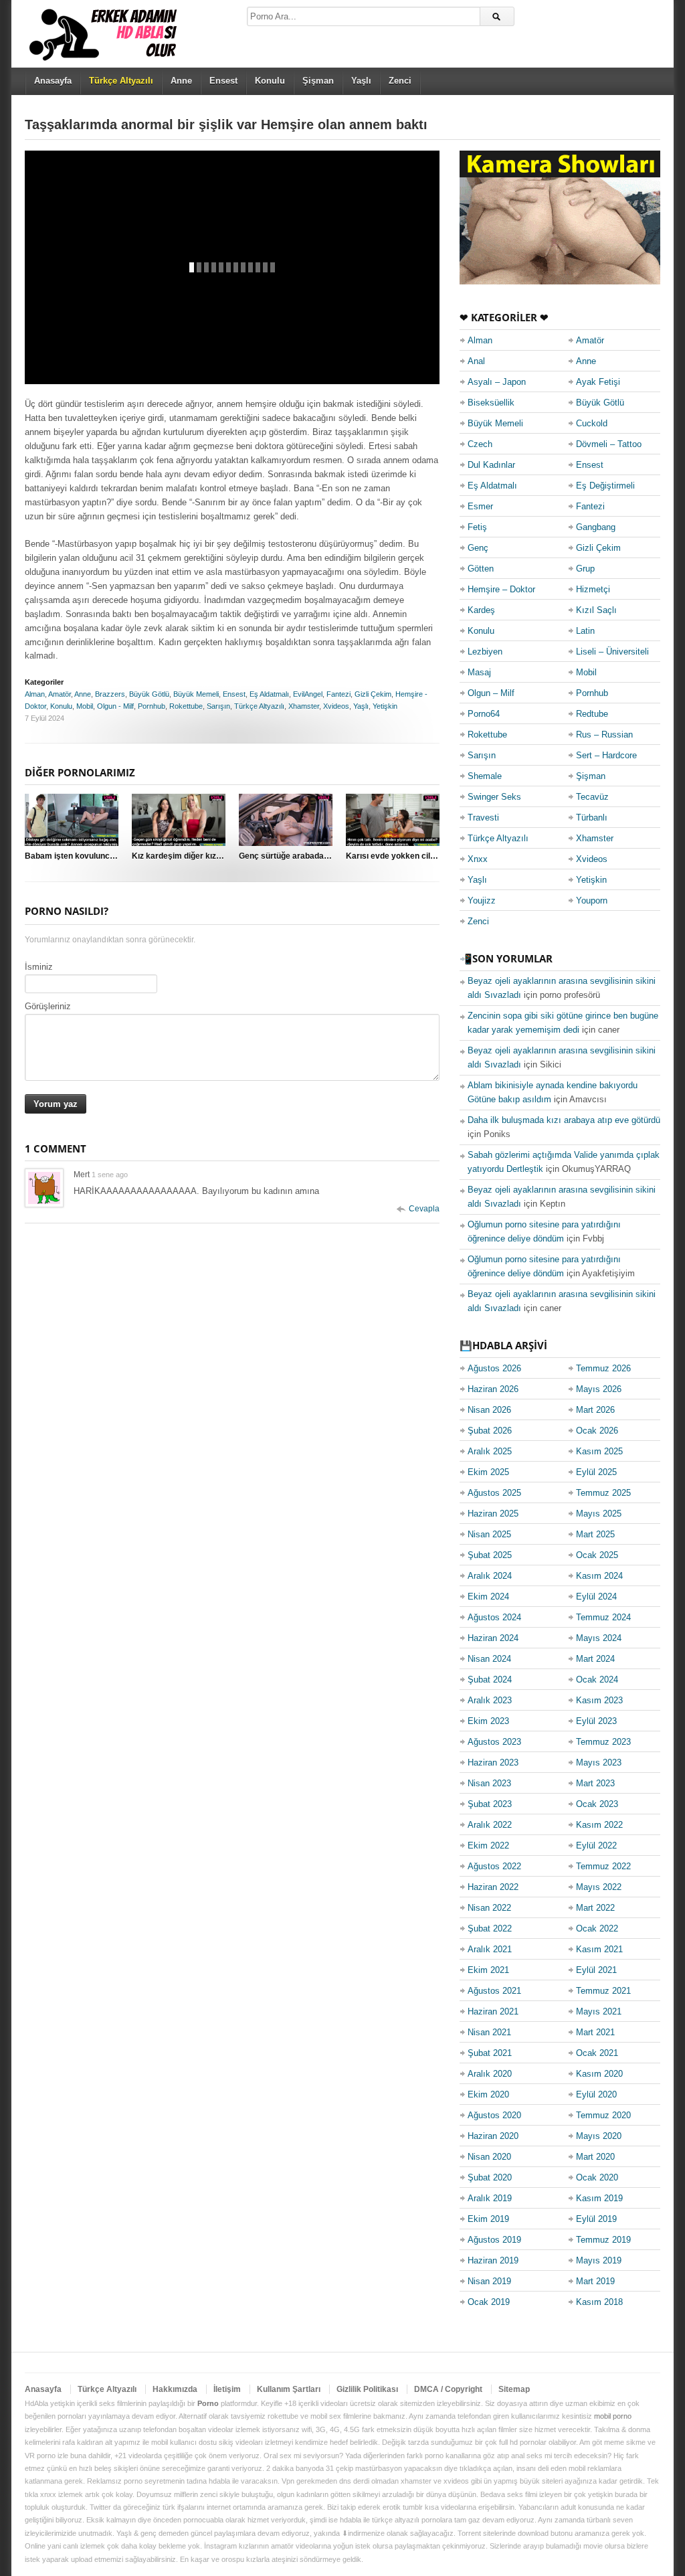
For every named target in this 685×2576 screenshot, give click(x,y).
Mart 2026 (595, 1410)
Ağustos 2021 (494, 1991)
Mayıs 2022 (599, 1887)
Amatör (60, 694)
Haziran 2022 (493, 1887)
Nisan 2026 (489, 1410)
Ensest (223, 81)
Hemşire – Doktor (501, 589)
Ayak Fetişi (598, 382)
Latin (585, 631)
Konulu (270, 81)
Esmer (480, 506)
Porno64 (484, 714)
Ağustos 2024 (494, 1617)
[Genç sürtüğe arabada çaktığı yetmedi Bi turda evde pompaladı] (286, 820)
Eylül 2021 (596, 1970)
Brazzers (110, 694)
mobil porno (613, 2416)
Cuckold (592, 423)
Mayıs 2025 (599, 1514)
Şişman (318, 81)
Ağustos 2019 (494, 2240)
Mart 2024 (595, 1659)
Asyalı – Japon (497, 382)
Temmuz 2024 (603, 1617)
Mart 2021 (595, 2032)
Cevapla (424, 1209)
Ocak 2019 (489, 2302)
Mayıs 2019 (599, 2260)
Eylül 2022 (596, 1845)
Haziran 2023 (493, 1763)
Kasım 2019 (599, 2198)
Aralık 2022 (490, 1825)
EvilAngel (308, 694)
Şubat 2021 (490, 2053)
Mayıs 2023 (599, 1763)
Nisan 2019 (489, 2281)
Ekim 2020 (488, 2094)
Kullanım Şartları (289, 2389)
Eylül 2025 (596, 1472)
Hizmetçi (593, 589)
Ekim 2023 (488, 1721)
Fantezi (338, 694)
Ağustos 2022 (494, 1866)
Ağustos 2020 (494, 2115)
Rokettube (186, 706)
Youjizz (482, 900)
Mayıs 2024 (599, 1638)
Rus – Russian (604, 735)
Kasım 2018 (599, 2302)
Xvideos (336, 706)
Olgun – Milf (491, 693)
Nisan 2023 (489, 1783)
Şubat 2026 (490, 1431)
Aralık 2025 (490, 1451)
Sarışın (218, 706)
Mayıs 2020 (599, 2136)
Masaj (479, 672)
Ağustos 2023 (494, 1742)
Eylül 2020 (596, 2094)
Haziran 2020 (493, 2136)
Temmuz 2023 (603, 1742)
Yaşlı (361, 81)
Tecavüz (592, 797)
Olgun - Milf (115, 706)
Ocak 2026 (597, 1431)
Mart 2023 (595, 1783)
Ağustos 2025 (494, 1493)
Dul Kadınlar (491, 465)
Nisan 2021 (489, 2032)
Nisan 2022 (489, 1908)
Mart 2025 (595, 1534)
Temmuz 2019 (603, 2240)
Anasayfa (53, 81)
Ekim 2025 (488, 1472)
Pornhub (152, 706)
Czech (480, 444)
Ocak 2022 (597, 1928)
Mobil (85, 706)
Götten (481, 569)
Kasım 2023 (599, 1700)
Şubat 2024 (490, 1680)
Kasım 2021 (599, 1949)
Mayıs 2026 (599, 1389)
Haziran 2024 (493, 1638)
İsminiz (39, 967)
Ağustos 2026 (494, 1368)
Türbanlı (592, 818)
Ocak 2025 (597, 1555)
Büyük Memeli (196, 694)
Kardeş (481, 610)
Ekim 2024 (488, 1597)
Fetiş (477, 527)
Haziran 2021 (493, 2011)
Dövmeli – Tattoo (609, 444)
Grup (585, 569)
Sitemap (514, 2389)
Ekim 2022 (488, 1845)
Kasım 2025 (599, 1451)
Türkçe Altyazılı (259, 706)
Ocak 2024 (597, 1680)
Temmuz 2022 (603, 1866)
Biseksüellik (491, 403)
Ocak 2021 (597, 2053)
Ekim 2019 (488, 2219)
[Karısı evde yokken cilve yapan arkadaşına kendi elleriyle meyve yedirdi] (393, 820)
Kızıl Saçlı (596, 610)
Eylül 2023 (596, 1721)
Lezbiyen (485, 652)
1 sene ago (110, 1175)
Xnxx (478, 859)
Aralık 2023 (490, 1700)
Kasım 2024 (599, 1576)
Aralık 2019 (490, 2198)
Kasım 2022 (599, 1825)
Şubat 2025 (490, 1555)
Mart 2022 (595, 1908)
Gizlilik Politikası (367, 2389)
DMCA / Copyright (448, 2389)
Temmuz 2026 (603, 1368)
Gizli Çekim (373, 694)
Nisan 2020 (489, 2157)
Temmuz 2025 (603, 1493)
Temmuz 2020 (603, 2115)
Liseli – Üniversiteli (612, 652)
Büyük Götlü (149, 694)
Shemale (485, 776)
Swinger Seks (494, 797)
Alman (35, 694)
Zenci (400, 81)
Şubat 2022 (490, 1928)
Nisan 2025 (489, 1534)
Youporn (592, 900)
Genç (478, 548)
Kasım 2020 (599, 2074)
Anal (476, 361)
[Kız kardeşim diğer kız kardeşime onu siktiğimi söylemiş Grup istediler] (179, 820)
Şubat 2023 (490, 1804)
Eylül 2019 (596, 2219)
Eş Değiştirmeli (605, 486)
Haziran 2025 (493, 1514)
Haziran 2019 (493, 2260)
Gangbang (596, 527)
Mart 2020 (595, 2157)
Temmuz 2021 (603, 1991)
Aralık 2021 (490, 1949)
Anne (181, 81)
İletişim (227, 2389)
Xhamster (304, 706)
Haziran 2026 (493, 1389)
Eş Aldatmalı (269, 694)
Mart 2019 (595, 2281)
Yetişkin (385, 706)
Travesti (483, 818)
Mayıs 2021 (599, 2011)
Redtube (592, 714)
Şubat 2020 (490, 2177)
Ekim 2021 (488, 1970)
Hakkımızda (175, 2389)
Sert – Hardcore (606, 755)
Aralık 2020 (490, 2074)
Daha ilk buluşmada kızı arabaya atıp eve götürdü (564, 1120)
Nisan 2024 (489, 1659)
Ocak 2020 (597, 2177)
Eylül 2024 (596, 1597)
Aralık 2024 (490, 1576)
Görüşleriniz (48, 1006)
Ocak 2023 (597, 1804)
